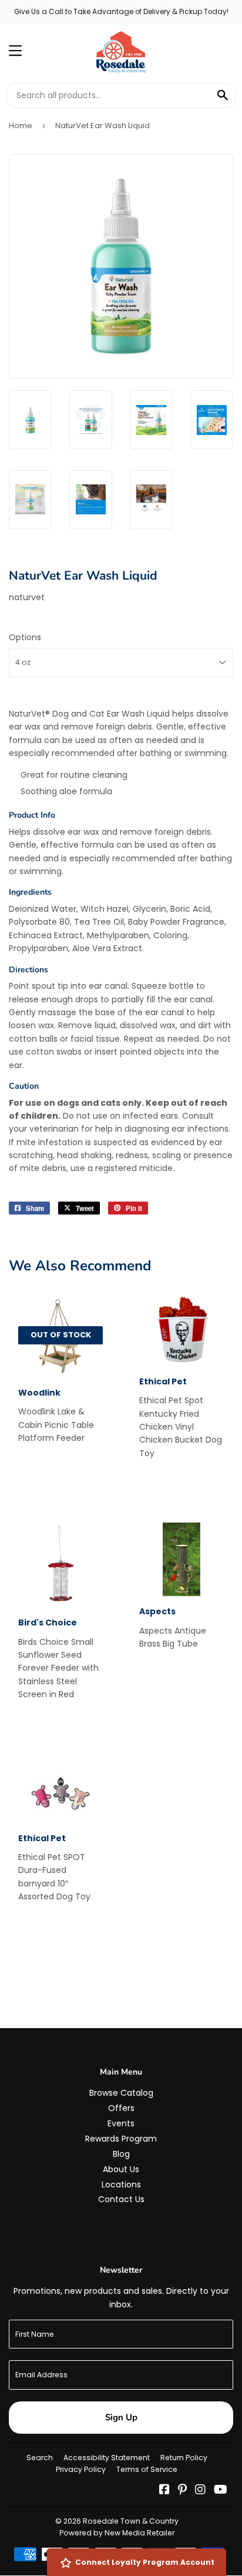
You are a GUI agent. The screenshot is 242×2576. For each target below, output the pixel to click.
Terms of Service (147, 2469)
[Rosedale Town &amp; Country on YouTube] (221, 2491)
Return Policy (184, 2458)
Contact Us (121, 2199)
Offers (121, 2108)
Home (21, 126)
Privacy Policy (81, 2469)
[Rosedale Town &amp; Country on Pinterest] (182, 2491)
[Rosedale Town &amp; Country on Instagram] (200, 2491)
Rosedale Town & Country (131, 2521)
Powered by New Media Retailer (117, 2533)
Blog (121, 2154)
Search (40, 2458)
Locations (121, 2184)
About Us (121, 2169)
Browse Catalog (121, 2093)
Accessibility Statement (107, 2458)
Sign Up (121, 2417)
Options (25, 637)
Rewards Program (121, 2139)
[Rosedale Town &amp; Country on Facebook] (164, 2491)
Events (121, 2123)
